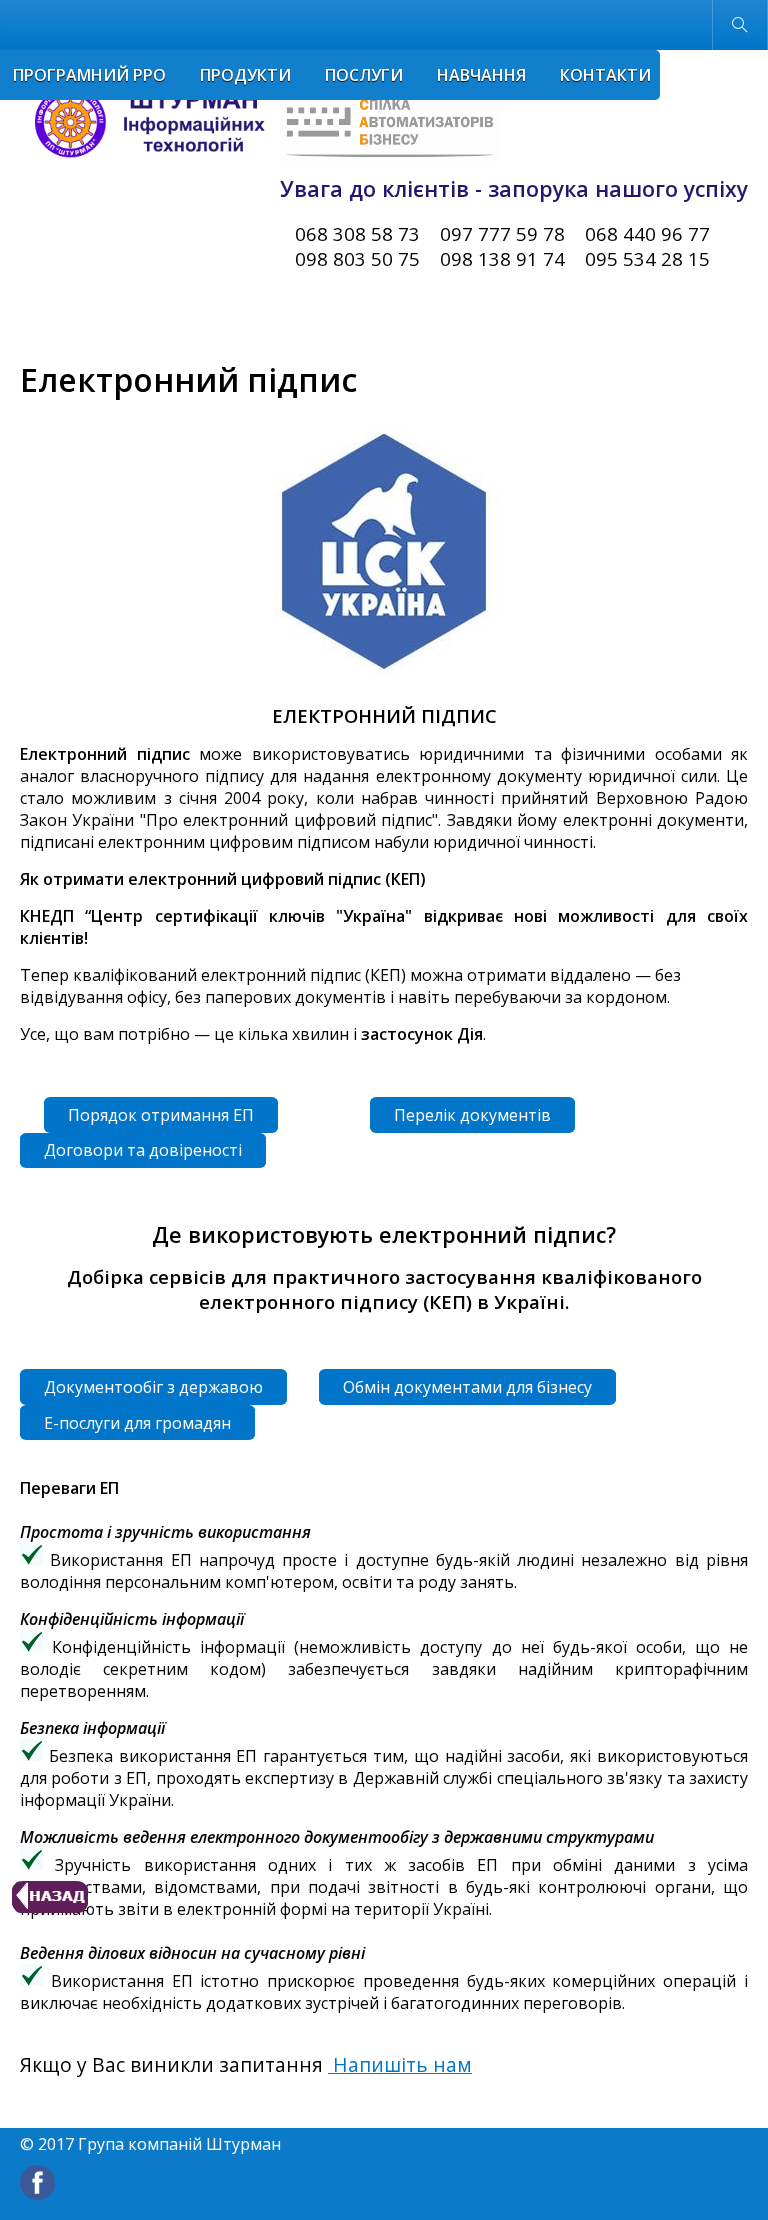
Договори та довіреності (143, 1150)
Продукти (245, 75)
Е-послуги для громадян (137, 1423)
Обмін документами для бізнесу (467, 1387)
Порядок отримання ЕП (161, 1115)
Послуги (364, 75)
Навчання (481, 75)
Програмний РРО (89, 75)
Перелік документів (472, 1115)
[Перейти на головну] (260, 124)
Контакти (605, 75)
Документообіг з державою (153, 1387)
